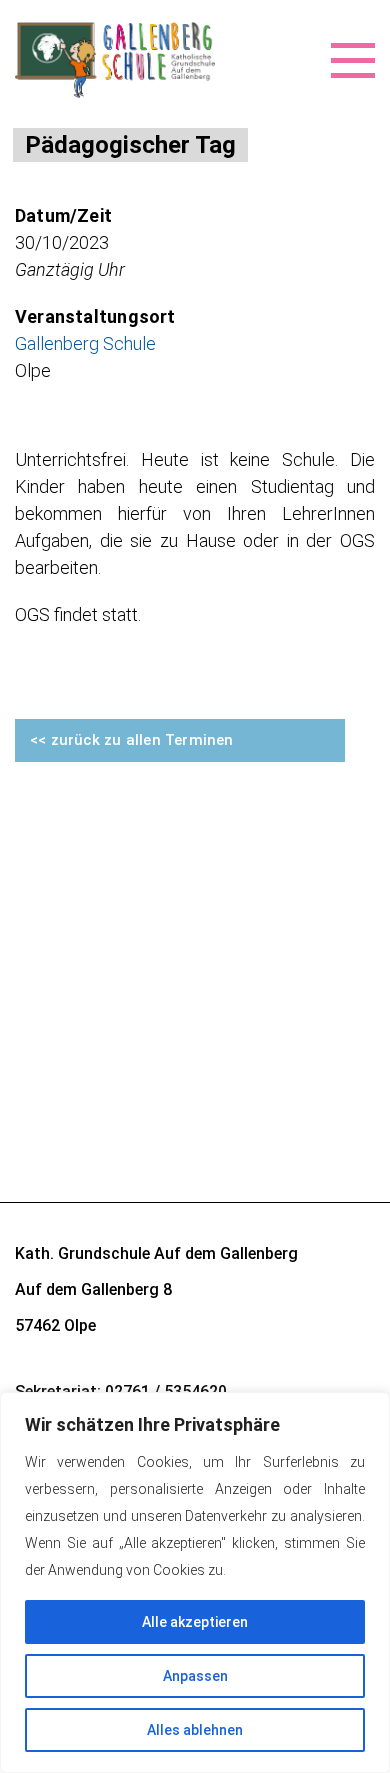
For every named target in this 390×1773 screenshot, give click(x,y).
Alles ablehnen (195, 1730)
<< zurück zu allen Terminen (132, 740)
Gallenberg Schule (85, 343)
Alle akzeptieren (195, 1622)
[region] (195, 1582)
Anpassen (195, 1676)
